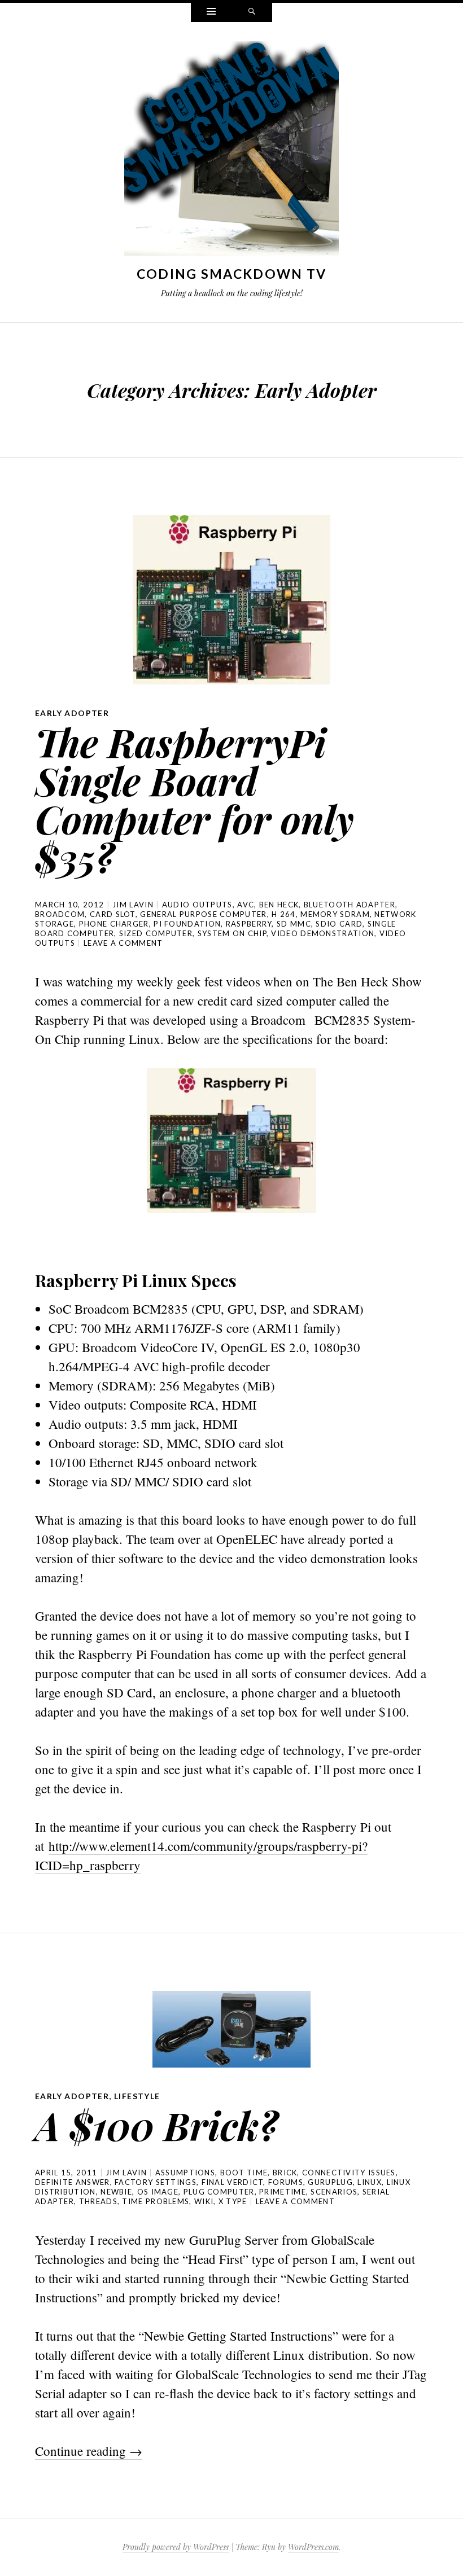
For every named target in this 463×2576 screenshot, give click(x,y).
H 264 (284, 914)
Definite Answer (73, 2182)
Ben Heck (279, 905)
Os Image (158, 2192)
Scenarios (334, 2192)
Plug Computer (219, 2192)
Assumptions (185, 2173)
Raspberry (249, 924)
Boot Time (244, 2173)
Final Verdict (233, 2182)
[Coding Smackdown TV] (231, 151)
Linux (370, 2182)
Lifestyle (137, 2096)
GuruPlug (330, 2182)
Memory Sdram (335, 914)
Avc (246, 905)
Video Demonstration (323, 933)
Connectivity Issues (349, 2173)
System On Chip (232, 933)
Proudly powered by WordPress (176, 2547)
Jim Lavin (133, 905)
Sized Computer (156, 933)
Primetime (283, 2192)
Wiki (204, 2201)
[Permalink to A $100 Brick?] (231, 2029)
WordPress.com (313, 2547)
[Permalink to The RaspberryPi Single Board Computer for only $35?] (231, 600)
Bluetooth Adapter (350, 905)
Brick (285, 2173)
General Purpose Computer (203, 914)
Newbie (116, 2192)
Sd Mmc (294, 924)
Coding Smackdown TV (232, 274)
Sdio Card (339, 924)
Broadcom (60, 914)
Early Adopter (72, 713)
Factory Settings (156, 2182)
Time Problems (156, 2201)
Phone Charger (114, 924)
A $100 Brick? (156, 2125)
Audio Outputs (197, 905)
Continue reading (89, 2451)
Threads (98, 2201)
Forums (286, 2182)
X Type (233, 2201)
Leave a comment (123, 943)
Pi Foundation (187, 924)
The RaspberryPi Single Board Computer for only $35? (195, 799)
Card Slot (113, 914)
